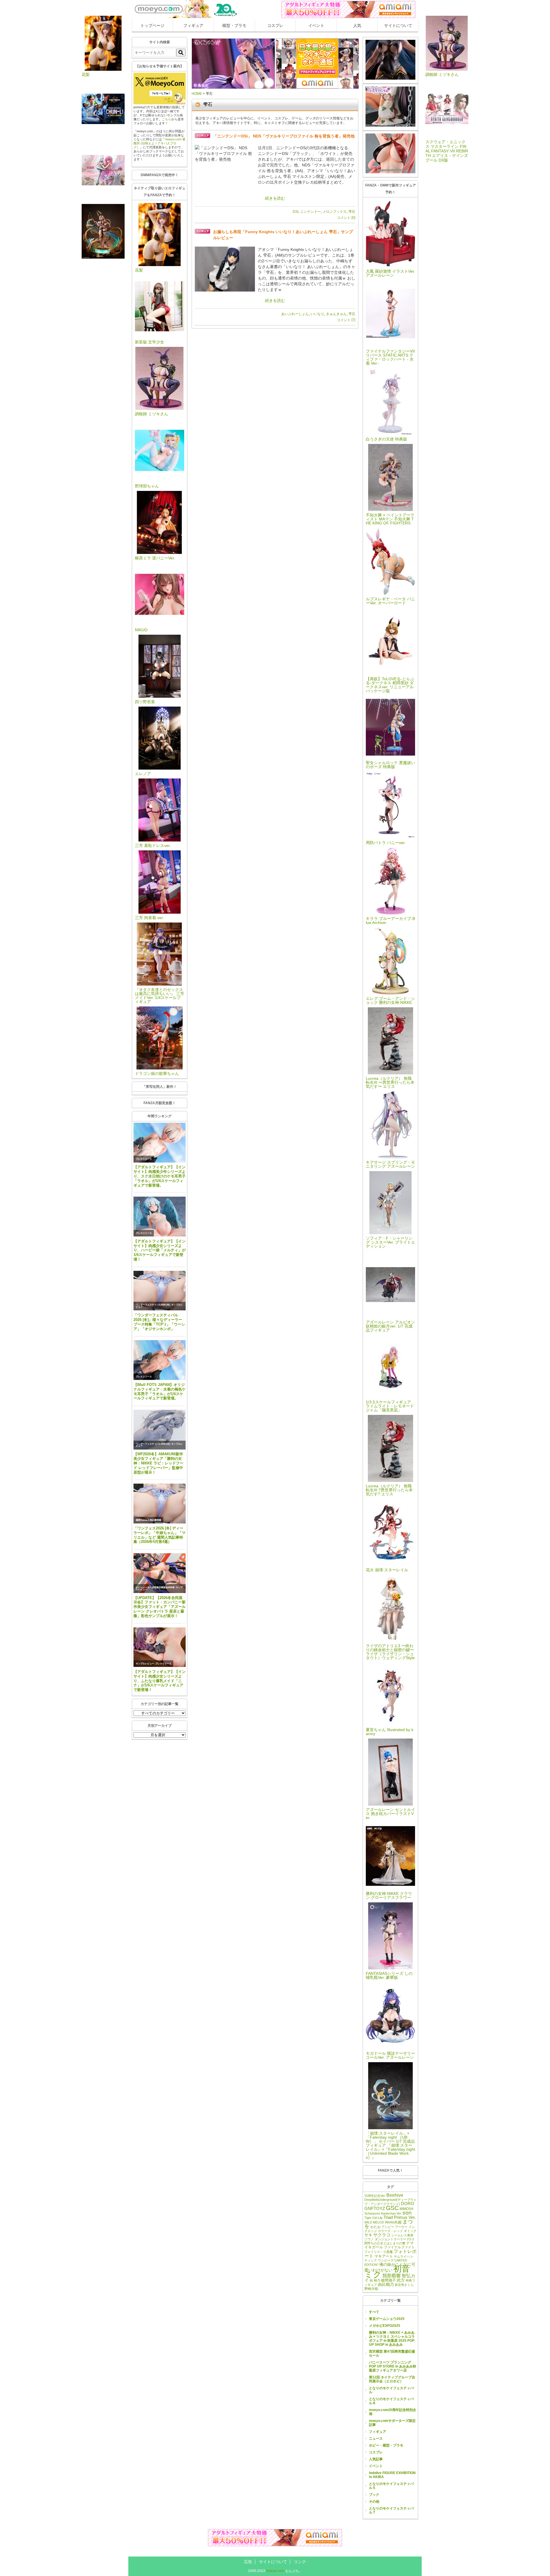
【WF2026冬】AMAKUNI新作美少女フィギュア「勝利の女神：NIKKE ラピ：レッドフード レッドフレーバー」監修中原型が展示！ (158, 1463)
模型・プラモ (234, 25)
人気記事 (376, 2459)
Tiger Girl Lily (374, 2218)
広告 (248, 2562)
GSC (392, 2208)
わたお (376, 2227)
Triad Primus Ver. (400, 2217)
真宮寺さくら (404, 2285)
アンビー (388, 2227)
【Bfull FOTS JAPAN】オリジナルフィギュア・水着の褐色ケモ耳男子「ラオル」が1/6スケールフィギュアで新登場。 (160, 1392)
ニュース (376, 2439)
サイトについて (398, 25)
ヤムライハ (402, 2256)
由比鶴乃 (386, 2284)
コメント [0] (346, 218)
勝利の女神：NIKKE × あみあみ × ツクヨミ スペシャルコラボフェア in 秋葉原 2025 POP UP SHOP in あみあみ (392, 2339)
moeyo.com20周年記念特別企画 (393, 2412)
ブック (374, 2495)
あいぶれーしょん (295, 314)
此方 (401, 2280)
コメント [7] (346, 320)
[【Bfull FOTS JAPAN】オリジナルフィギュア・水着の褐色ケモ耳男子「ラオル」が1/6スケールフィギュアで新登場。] (160, 1360)
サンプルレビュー (145, 1664)
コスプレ (275, 25)
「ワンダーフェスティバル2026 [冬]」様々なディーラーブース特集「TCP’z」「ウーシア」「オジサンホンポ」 (159, 1322)
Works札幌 (393, 2222)
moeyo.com (275, 2571)
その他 (374, 2502)
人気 (357, 25)
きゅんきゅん (336, 314)
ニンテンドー (311, 212)
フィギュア (193, 25)
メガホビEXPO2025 (385, 2326)
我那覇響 (392, 2276)
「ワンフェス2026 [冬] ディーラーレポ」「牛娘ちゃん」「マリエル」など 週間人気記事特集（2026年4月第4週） (160, 1535)
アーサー (401, 2227)
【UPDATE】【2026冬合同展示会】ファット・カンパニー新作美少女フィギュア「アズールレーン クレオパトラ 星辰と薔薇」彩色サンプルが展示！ (160, 1607)
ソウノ (369, 2239)
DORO (408, 2204)
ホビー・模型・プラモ (386, 2445)
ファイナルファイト (399, 2247)
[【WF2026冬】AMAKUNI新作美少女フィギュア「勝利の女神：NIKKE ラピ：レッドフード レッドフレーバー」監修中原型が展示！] (160, 1430)
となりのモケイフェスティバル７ (391, 2510)
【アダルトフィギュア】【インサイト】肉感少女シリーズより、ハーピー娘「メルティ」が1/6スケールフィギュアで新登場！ (160, 1250)
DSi (296, 212)
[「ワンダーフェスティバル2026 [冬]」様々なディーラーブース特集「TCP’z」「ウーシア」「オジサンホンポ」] (160, 1291)
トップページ (152, 25)
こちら (167, 119)
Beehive (395, 2195)
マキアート (384, 2256)
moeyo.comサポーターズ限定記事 (392, 2423)
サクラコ (382, 2235)
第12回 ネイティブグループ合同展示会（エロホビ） (392, 2379)
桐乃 (377, 2280)
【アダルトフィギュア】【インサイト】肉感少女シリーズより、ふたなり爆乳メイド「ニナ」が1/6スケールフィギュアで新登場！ (160, 1681)
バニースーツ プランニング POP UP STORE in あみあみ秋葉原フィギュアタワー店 (393, 2366)
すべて (374, 2312)
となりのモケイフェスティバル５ (391, 2486)
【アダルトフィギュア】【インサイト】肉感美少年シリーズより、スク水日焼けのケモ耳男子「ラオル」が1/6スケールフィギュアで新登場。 (160, 1176)
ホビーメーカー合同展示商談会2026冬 (155, 1587)
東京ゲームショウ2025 (387, 2319)
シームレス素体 (402, 2235)
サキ (368, 2235)
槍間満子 (388, 2280)
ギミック (410, 2231)
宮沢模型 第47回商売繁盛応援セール (392, 2353)
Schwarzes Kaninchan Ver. (383, 2213)
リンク (300, 2562)
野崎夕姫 (371, 2289)
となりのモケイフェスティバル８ (391, 2401)
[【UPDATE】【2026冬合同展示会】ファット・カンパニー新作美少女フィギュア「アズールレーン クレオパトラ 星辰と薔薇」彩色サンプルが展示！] (160, 1573)
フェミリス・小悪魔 (379, 2252)
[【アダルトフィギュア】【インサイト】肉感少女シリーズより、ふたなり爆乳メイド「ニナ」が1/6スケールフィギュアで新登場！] (160, 1647)
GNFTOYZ (375, 2208)
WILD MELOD (374, 2222)
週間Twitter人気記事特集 (149, 1520)
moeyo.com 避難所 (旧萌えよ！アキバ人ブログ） (159, 143)
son (407, 2213)
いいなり (317, 314)
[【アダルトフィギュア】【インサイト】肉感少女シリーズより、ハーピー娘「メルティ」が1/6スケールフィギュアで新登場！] (160, 1217)
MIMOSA (406, 2209)
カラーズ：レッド (390, 2231)
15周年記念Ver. (375, 2196)
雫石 (352, 212)
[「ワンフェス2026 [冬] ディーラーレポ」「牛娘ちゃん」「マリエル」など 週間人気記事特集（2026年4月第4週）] (160, 1504)
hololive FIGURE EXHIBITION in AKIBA (392, 2475)
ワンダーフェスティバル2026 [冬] (153, 1305)
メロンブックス (335, 212)
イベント (316, 25)
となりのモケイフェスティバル (391, 2390)
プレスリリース (144, 1159)
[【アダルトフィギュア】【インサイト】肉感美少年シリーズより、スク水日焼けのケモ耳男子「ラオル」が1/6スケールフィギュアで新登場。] (160, 1143)
